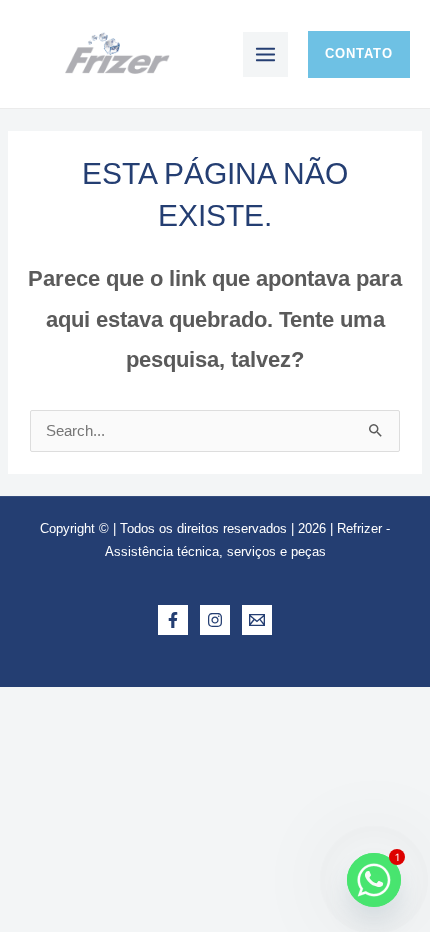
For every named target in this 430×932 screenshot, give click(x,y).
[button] (359, 54)
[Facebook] (173, 620)
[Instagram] (215, 620)
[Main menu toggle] (265, 54)
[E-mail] (257, 620)
